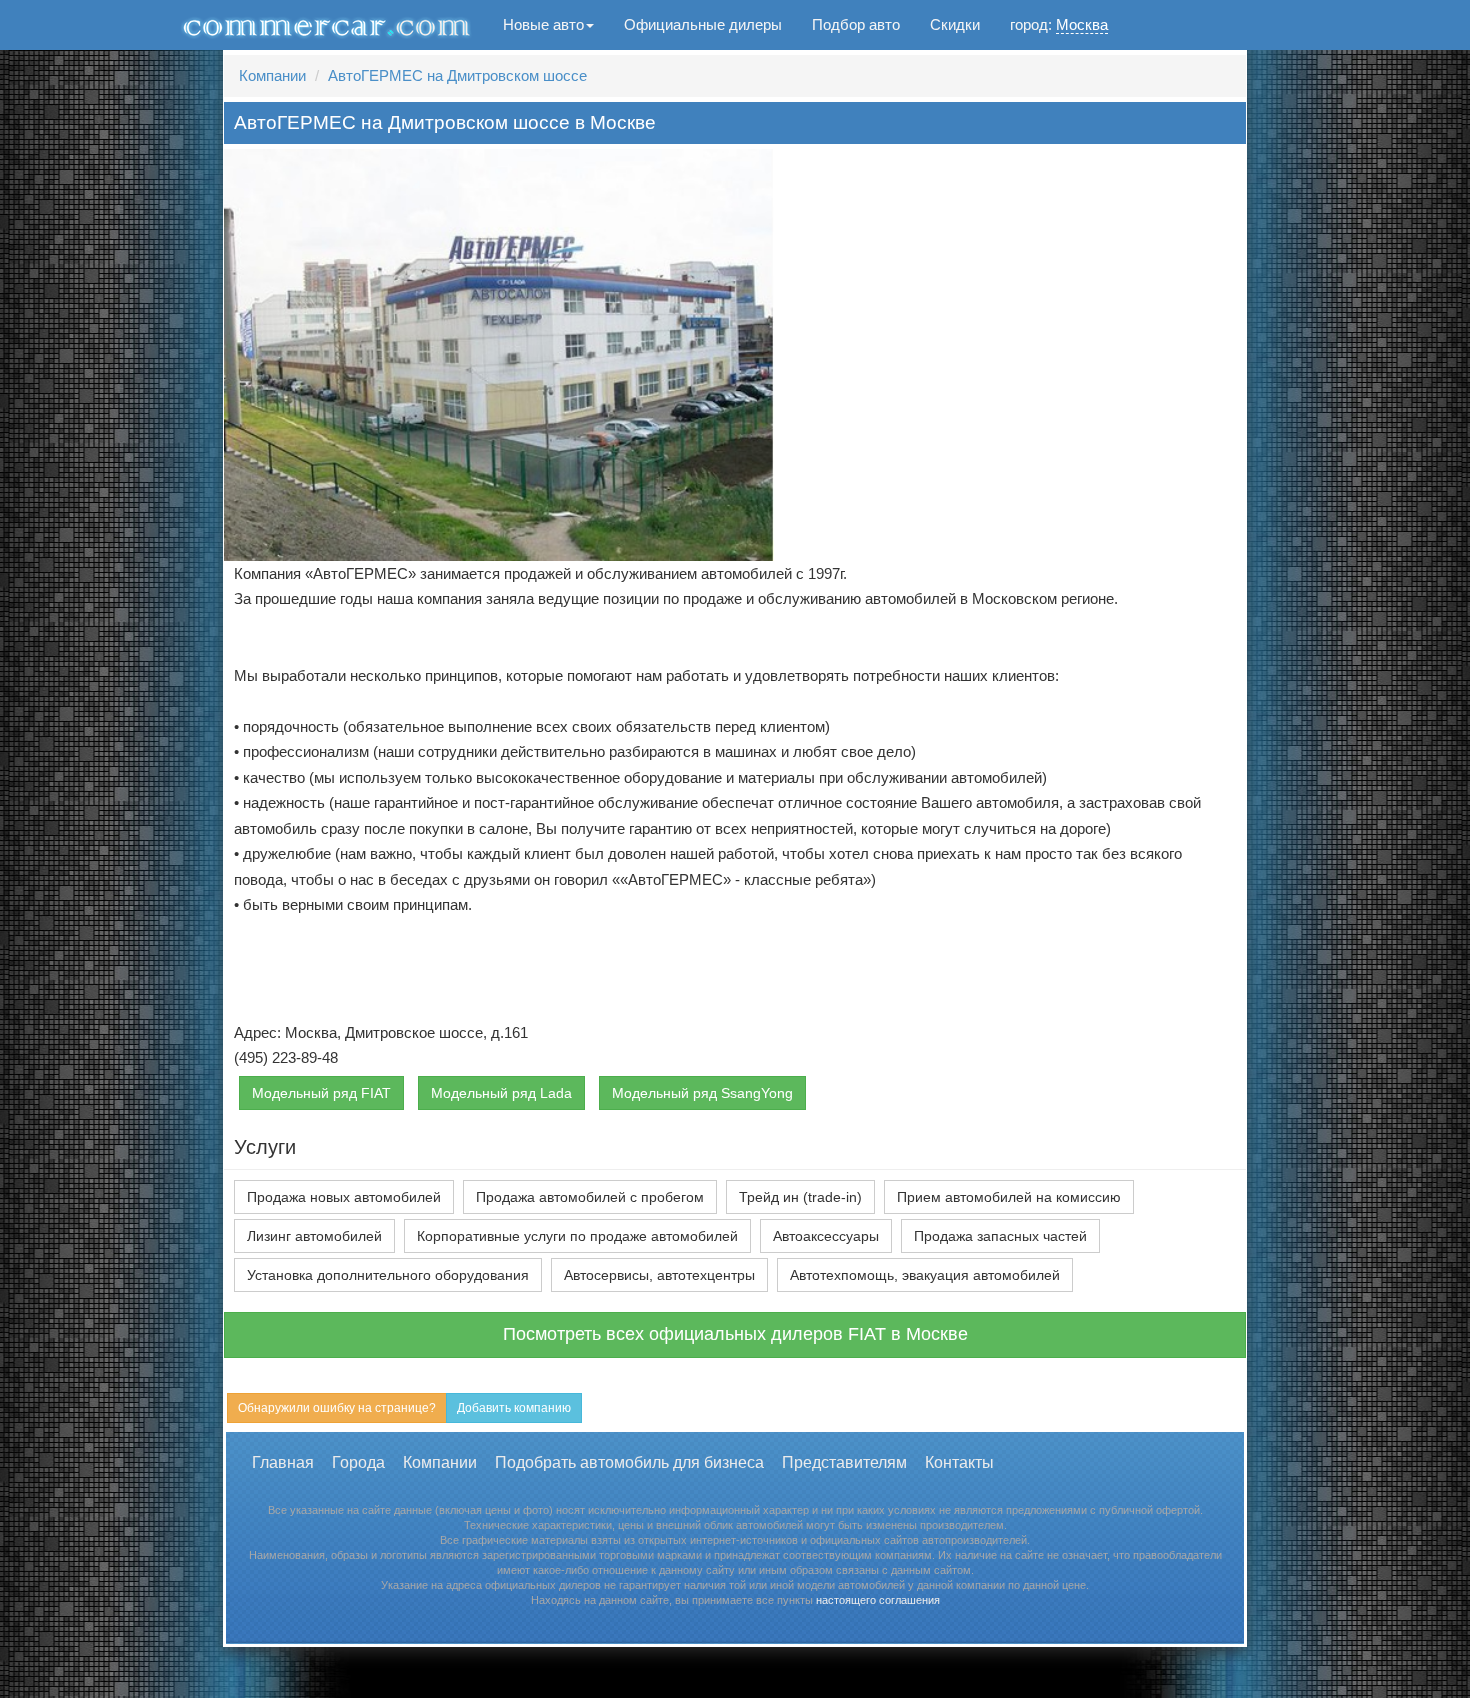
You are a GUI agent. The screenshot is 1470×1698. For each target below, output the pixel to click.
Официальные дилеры (703, 24)
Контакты (959, 1462)
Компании (272, 75)
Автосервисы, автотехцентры (659, 1275)
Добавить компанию (514, 1408)
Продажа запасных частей (1000, 1236)
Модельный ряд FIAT (321, 1093)
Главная (283, 1462)
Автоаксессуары (826, 1236)
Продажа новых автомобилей (344, 1197)
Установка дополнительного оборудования (388, 1275)
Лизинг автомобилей (314, 1236)
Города (358, 1462)
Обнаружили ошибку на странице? (337, 1408)
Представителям (844, 1462)
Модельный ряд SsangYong (702, 1093)
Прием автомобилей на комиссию (1009, 1197)
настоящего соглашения (878, 1600)
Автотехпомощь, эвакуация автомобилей (925, 1275)
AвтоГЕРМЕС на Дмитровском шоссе (457, 75)
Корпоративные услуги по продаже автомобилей (577, 1236)
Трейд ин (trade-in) (800, 1197)
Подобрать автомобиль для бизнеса (629, 1462)
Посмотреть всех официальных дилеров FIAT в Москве (735, 1334)
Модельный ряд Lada (501, 1093)
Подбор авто (856, 24)
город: (1059, 24)
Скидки (955, 24)
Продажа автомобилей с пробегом (590, 1197)
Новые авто (543, 24)
